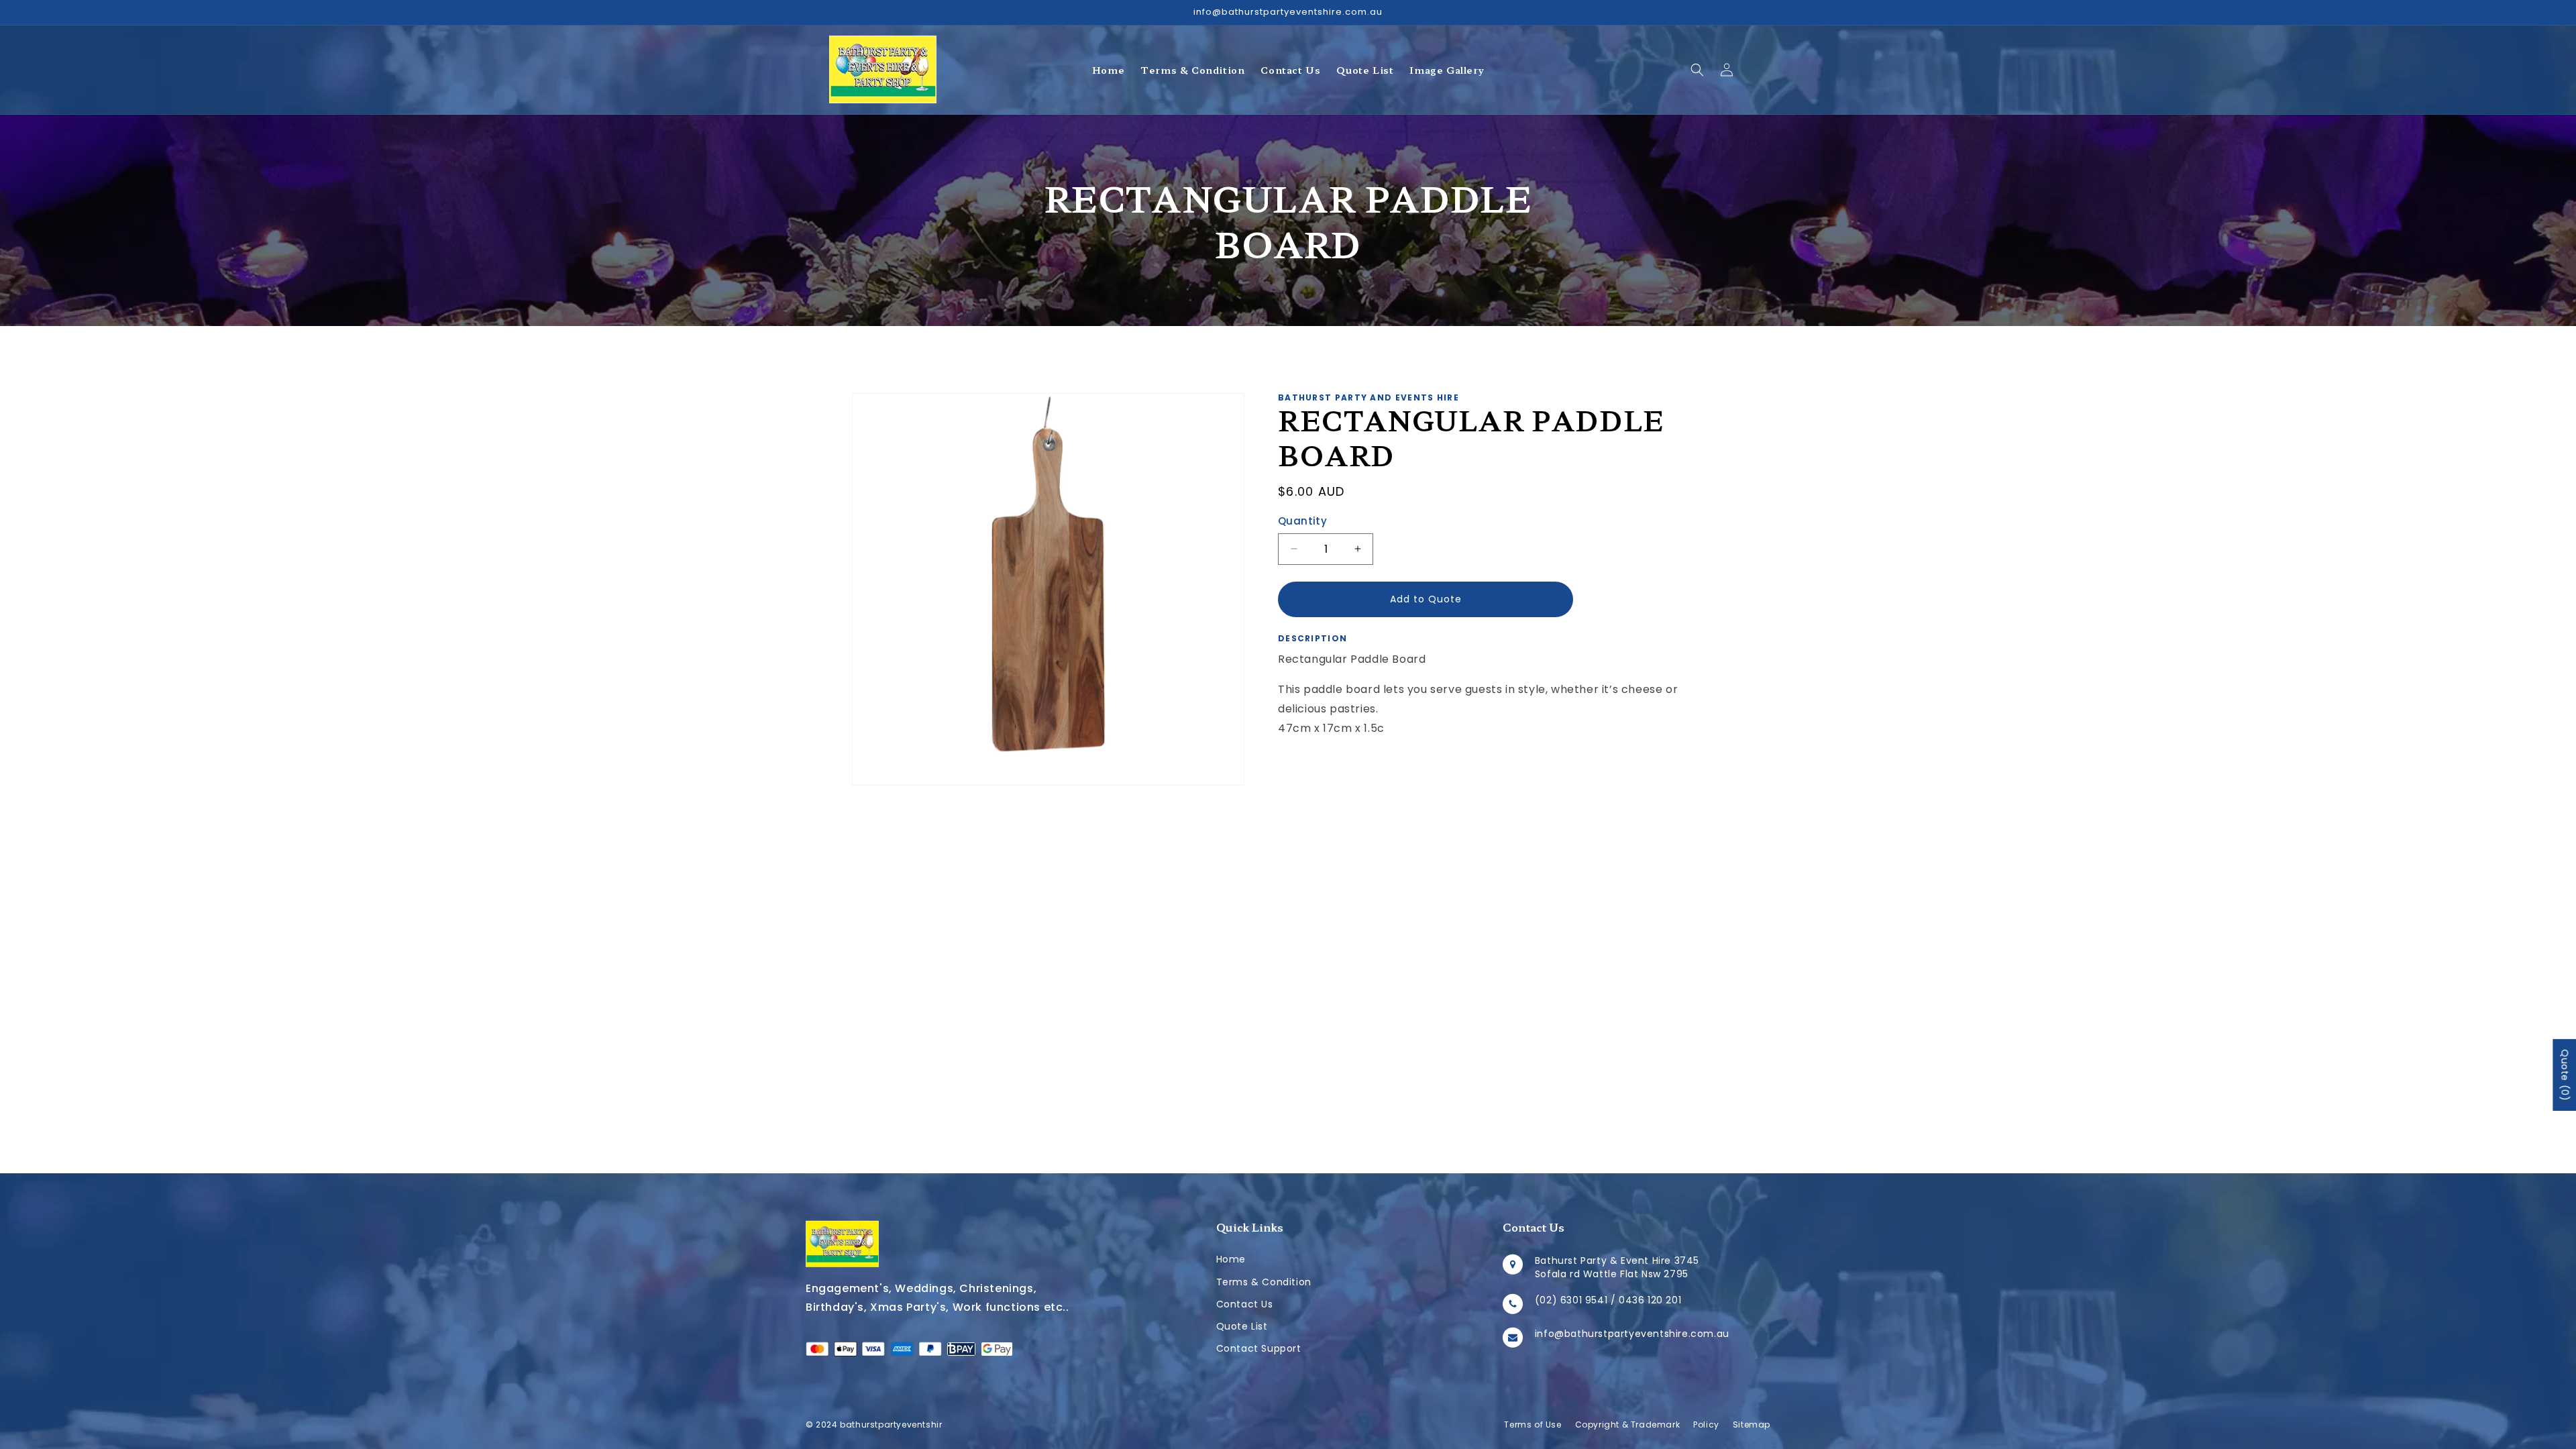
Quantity (1302, 521)
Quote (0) (2565, 1075)
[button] (1697, 70)
